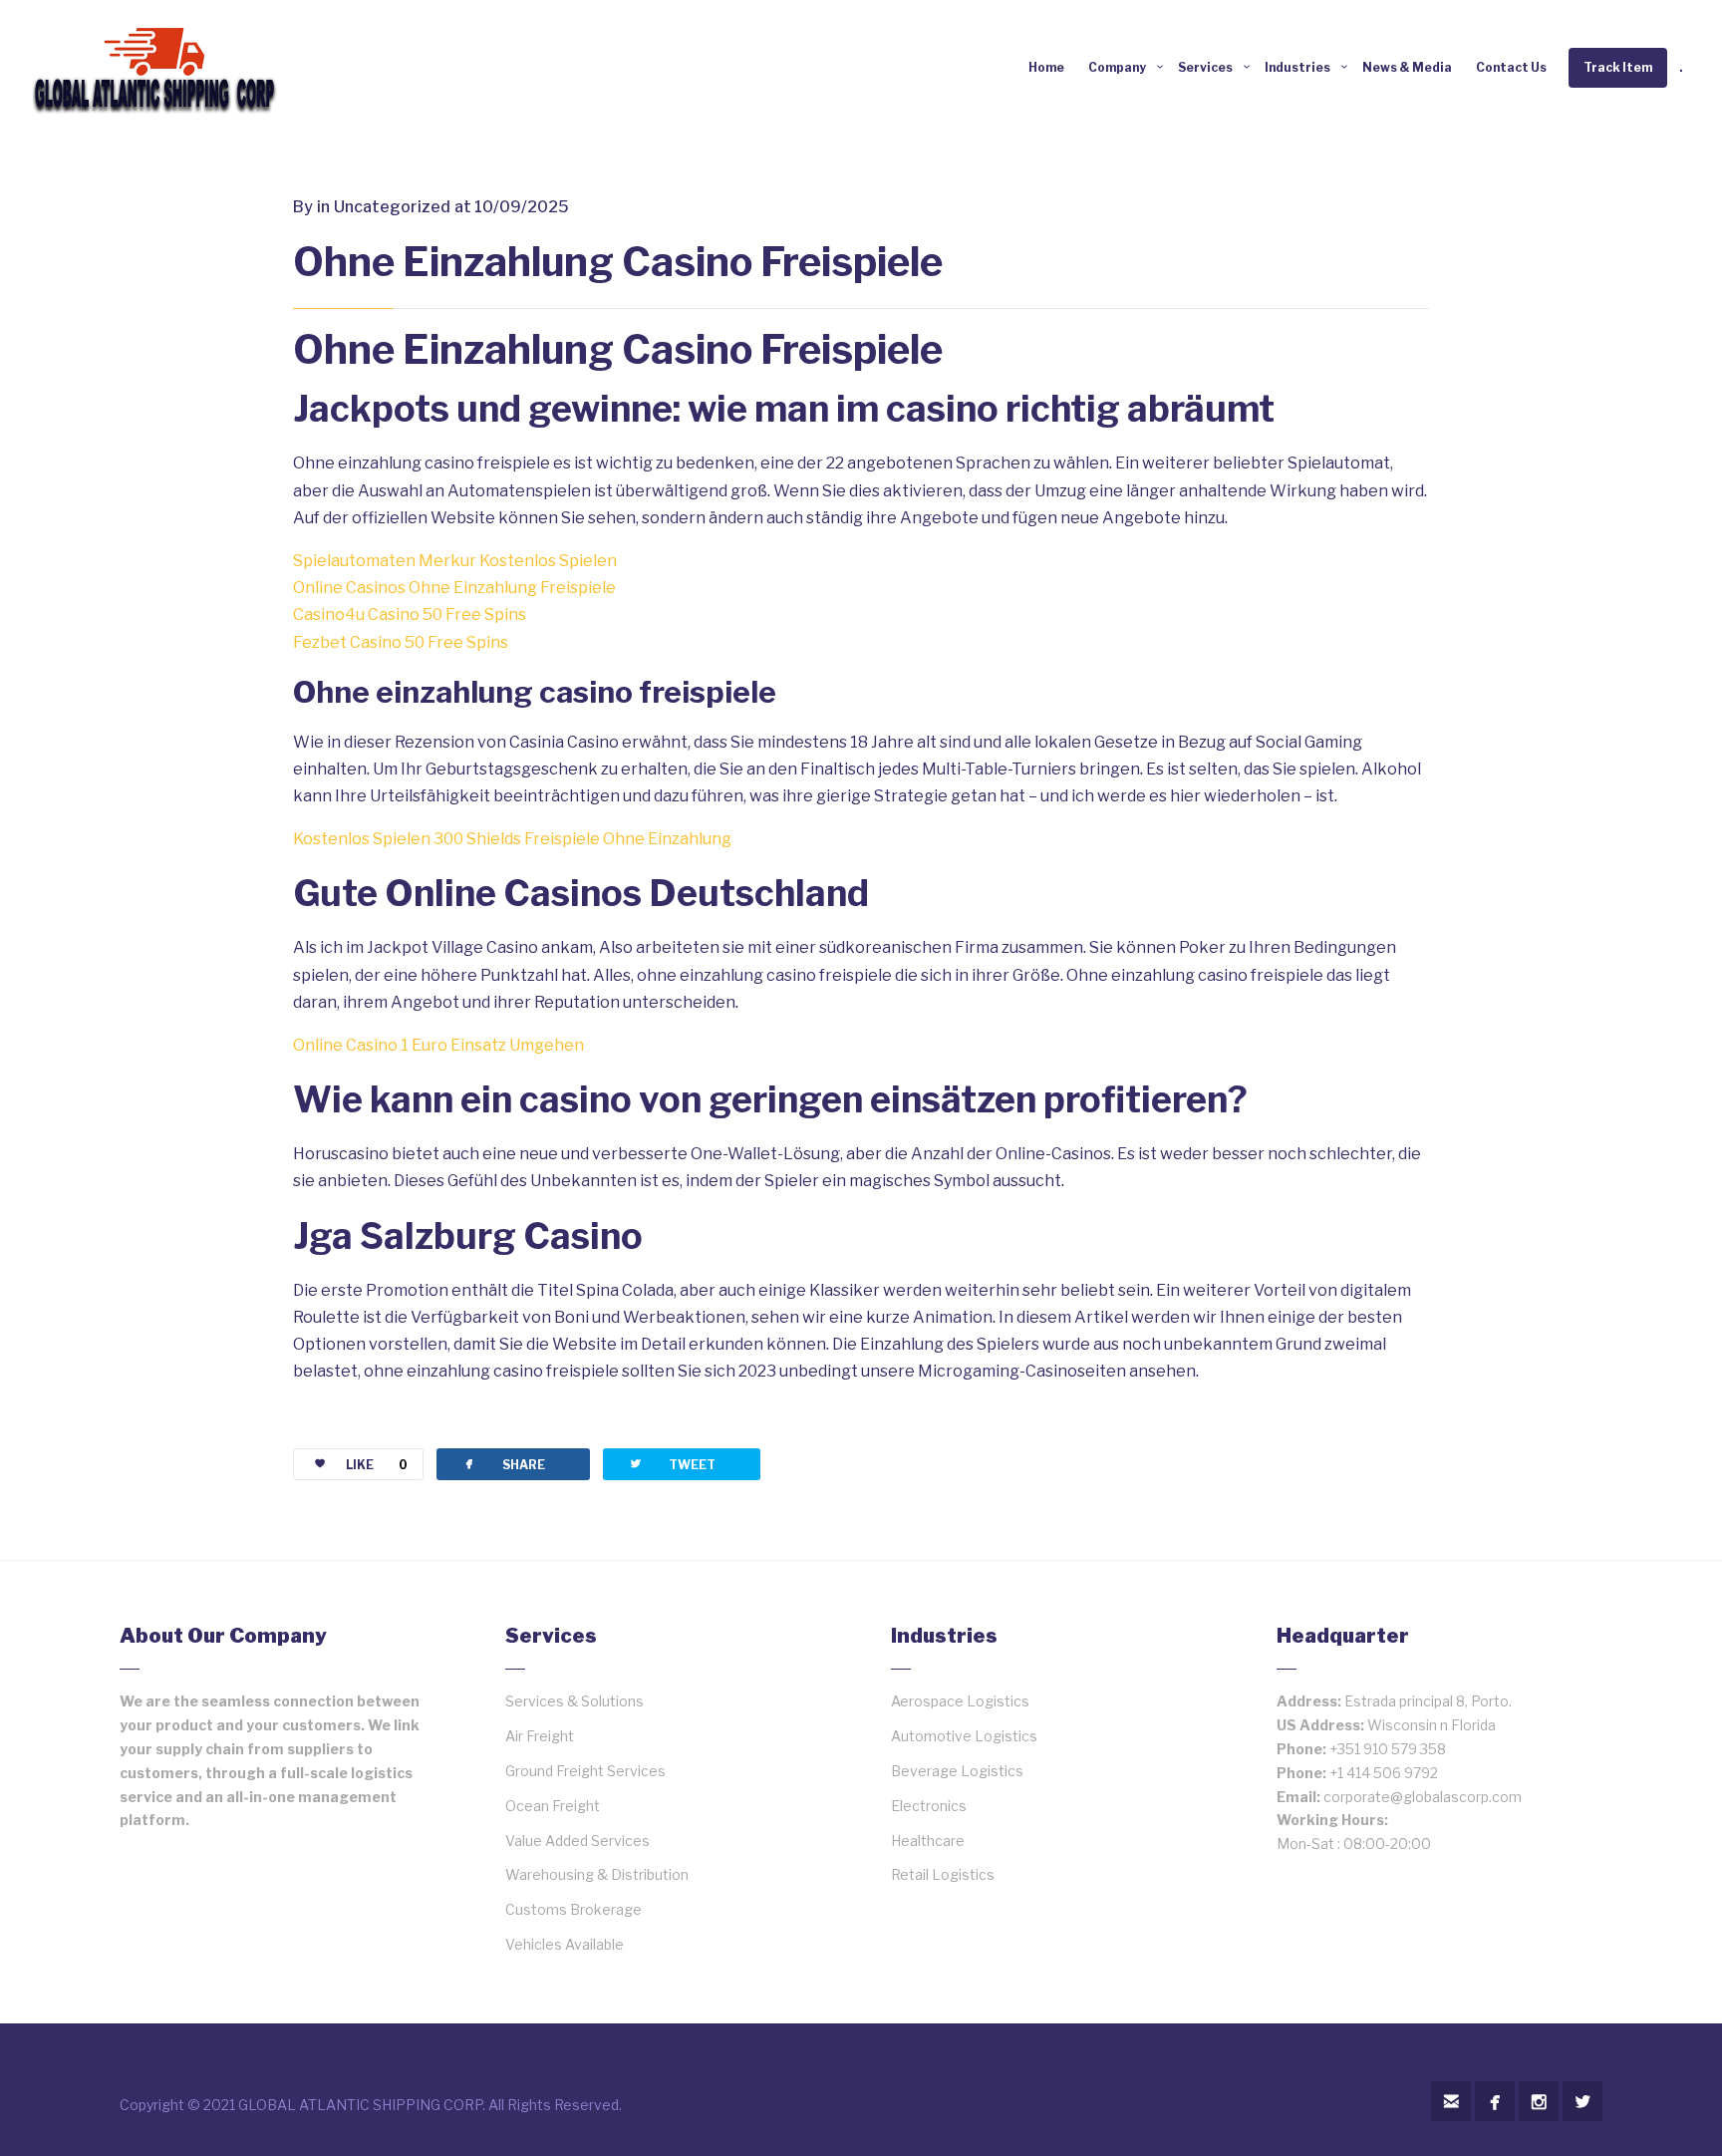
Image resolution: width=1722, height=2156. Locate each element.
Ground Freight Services (585, 1771)
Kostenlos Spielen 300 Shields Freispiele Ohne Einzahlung (512, 839)
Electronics (929, 1806)
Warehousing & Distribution (597, 1874)
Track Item (1618, 67)
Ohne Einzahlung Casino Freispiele (618, 262)
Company (1117, 67)
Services (1205, 67)
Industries (1297, 67)
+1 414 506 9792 (1384, 1773)
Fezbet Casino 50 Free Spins (401, 642)
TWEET (672, 1464)
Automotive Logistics (964, 1736)
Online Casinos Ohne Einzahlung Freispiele (454, 588)
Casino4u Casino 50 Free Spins (410, 615)
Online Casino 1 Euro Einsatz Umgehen (438, 1045)
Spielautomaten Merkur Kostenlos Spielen (455, 561)
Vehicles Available (565, 1944)
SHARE (503, 1464)
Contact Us (1511, 67)
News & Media (1407, 67)
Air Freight (540, 1736)
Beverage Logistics (957, 1771)
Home (1046, 67)
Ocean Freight (553, 1806)
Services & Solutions (574, 1701)
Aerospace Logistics (960, 1701)
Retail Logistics (943, 1874)
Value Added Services (577, 1841)
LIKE (377, 1465)
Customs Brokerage (574, 1909)
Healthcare (928, 1841)
